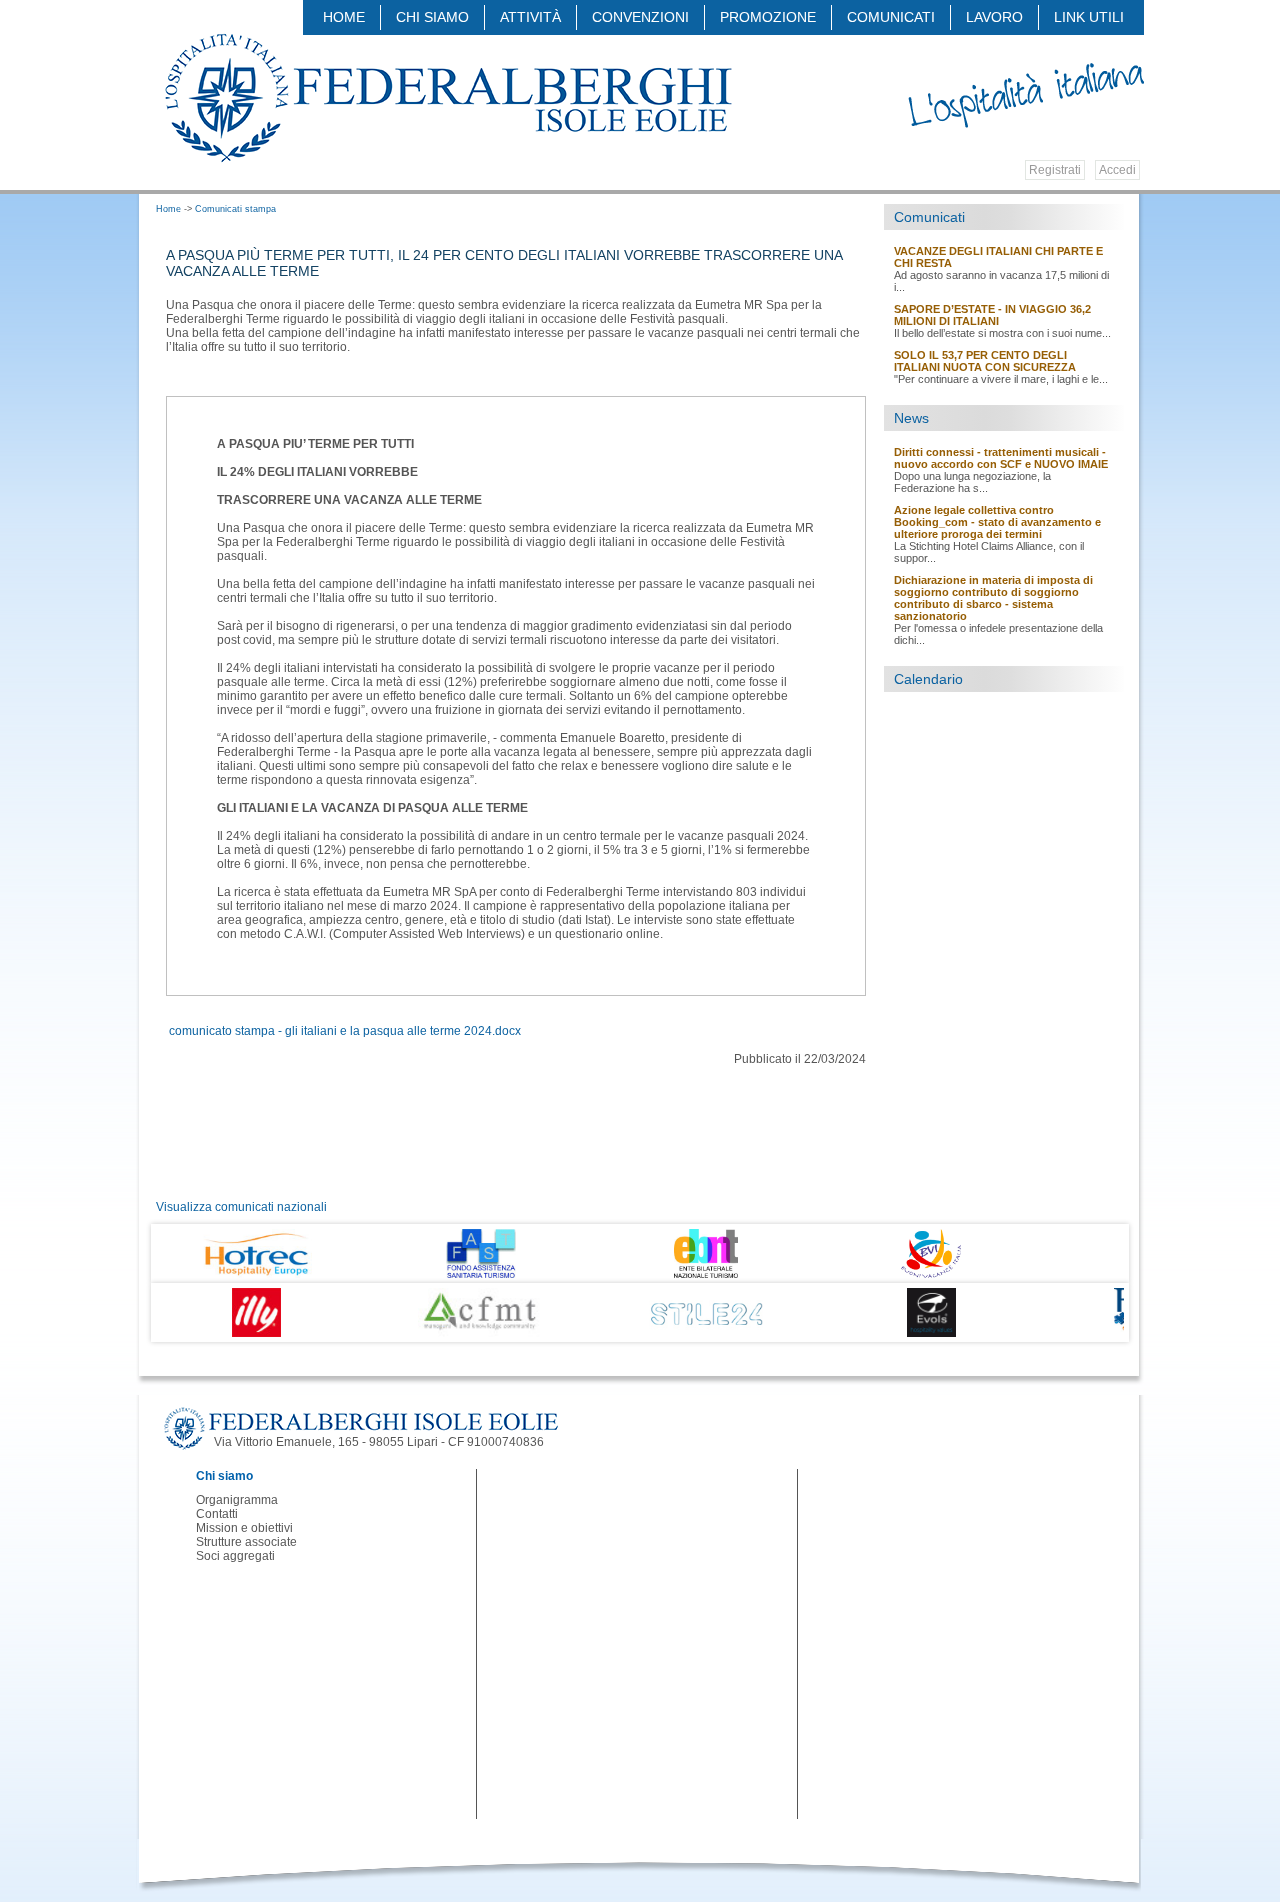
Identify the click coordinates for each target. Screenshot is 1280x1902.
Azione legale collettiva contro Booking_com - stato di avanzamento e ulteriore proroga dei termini (997, 522)
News (911, 418)
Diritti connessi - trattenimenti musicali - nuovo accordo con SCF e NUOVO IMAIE (1001, 458)
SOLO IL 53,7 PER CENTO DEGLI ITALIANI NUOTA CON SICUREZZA (985, 361)
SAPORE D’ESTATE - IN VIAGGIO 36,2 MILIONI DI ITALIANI (992, 315)
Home (344, 17)
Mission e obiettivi (244, 1528)
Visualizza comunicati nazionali (241, 1207)
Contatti (217, 1514)
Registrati (1055, 170)
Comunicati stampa (235, 209)
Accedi (1117, 170)
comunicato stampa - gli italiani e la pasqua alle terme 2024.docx (345, 1031)
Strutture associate (246, 1542)
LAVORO (994, 17)
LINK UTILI (1089, 17)
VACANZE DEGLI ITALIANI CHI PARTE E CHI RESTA (998, 257)
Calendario (928, 679)
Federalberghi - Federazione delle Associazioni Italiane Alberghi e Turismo (447, 97)
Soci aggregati (235, 1556)
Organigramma (237, 1500)
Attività (530, 17)
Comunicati (929, 217)
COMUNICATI (891, 17)
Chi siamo (432, 17)
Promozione (768, 17)
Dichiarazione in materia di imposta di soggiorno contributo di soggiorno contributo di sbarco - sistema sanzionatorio (993, 598)
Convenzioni (640, 17)
